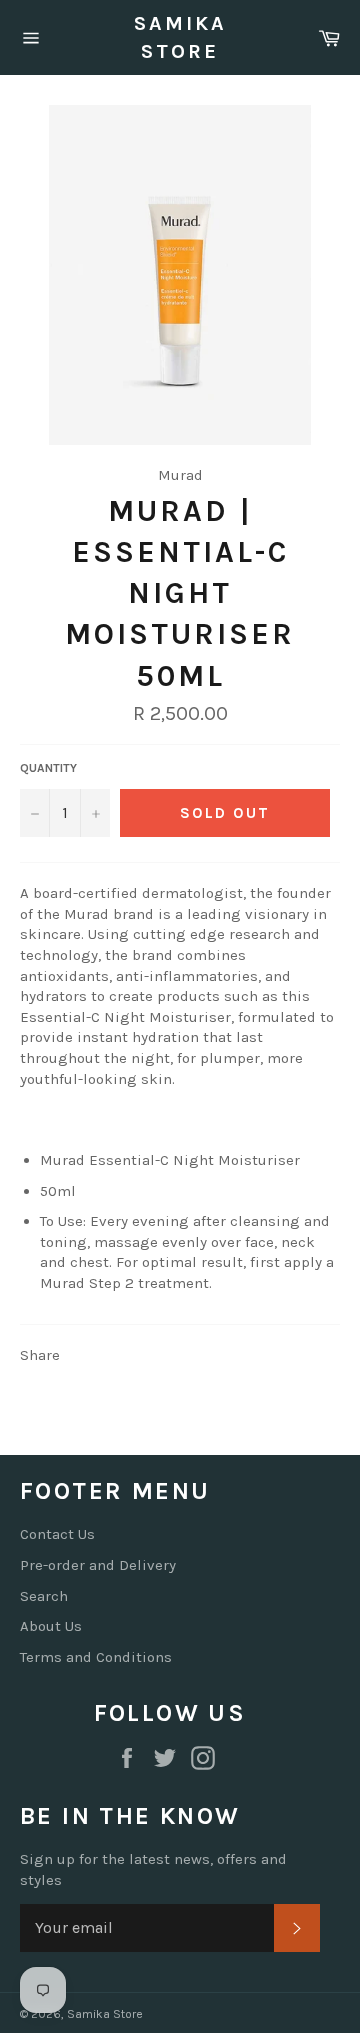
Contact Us (57, 1534)
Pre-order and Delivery (98, 1565)
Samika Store (180, 37)
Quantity (48, 768)
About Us (51, 1626)
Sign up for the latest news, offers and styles (153, 1869)
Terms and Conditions (96, 1657)
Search (44, 1596)
